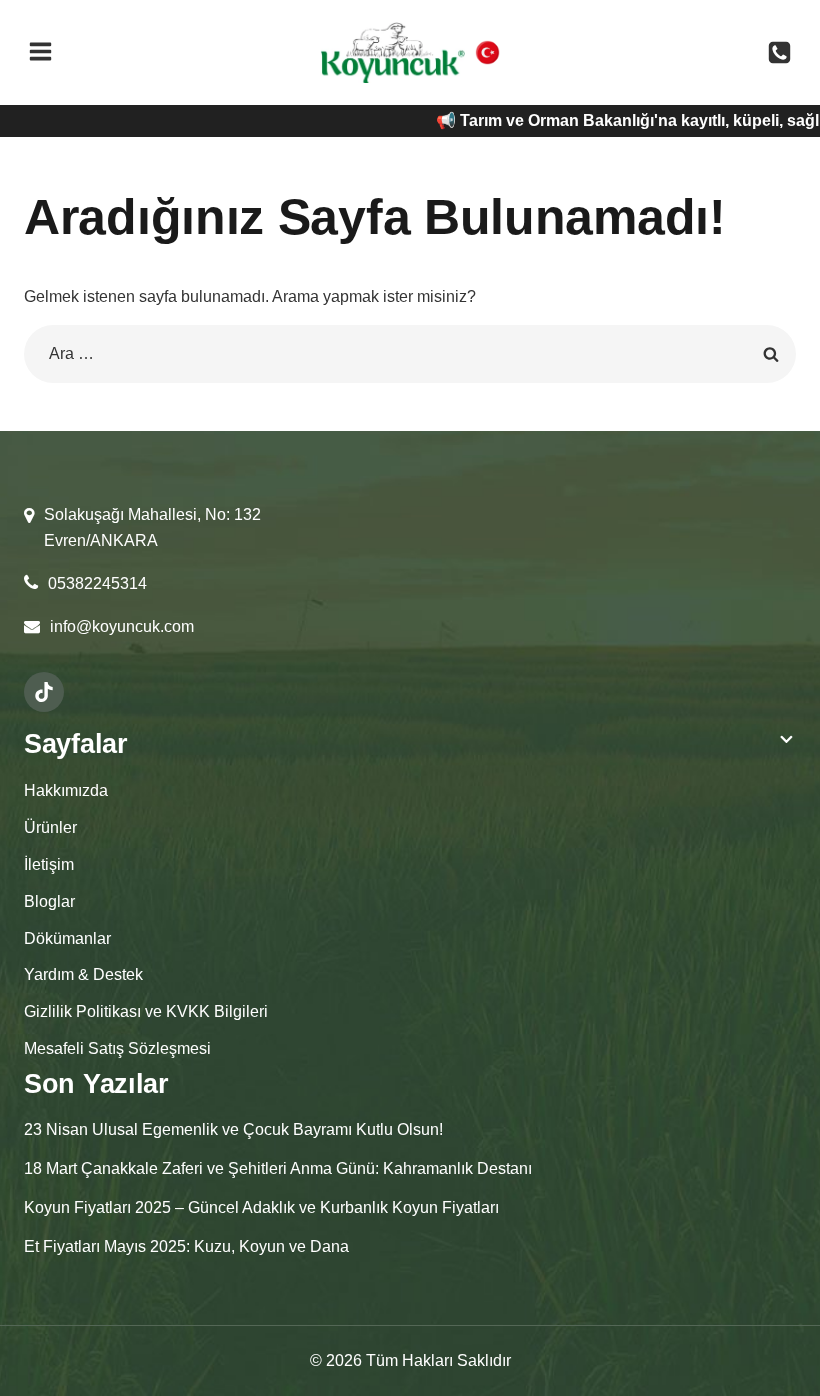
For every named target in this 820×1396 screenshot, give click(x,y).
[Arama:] (410, 353)
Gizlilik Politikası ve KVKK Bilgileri (146, 1011)
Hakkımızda (66, 790)
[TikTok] (44, 692)
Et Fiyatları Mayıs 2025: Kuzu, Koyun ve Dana (186, 1246)
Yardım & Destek (83, 974)
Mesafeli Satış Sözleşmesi (117, 1048)
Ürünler (50, 827)
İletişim (49, 864)
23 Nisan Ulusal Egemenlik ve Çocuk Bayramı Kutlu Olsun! (233, 1129)
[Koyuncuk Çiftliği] (392, 52)
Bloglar (49, 901)
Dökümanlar (67, 938)
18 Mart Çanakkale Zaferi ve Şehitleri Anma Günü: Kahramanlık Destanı (278, 1168)
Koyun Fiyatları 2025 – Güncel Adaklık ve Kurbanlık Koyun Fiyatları (261, 1207)
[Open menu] (40, 53)
